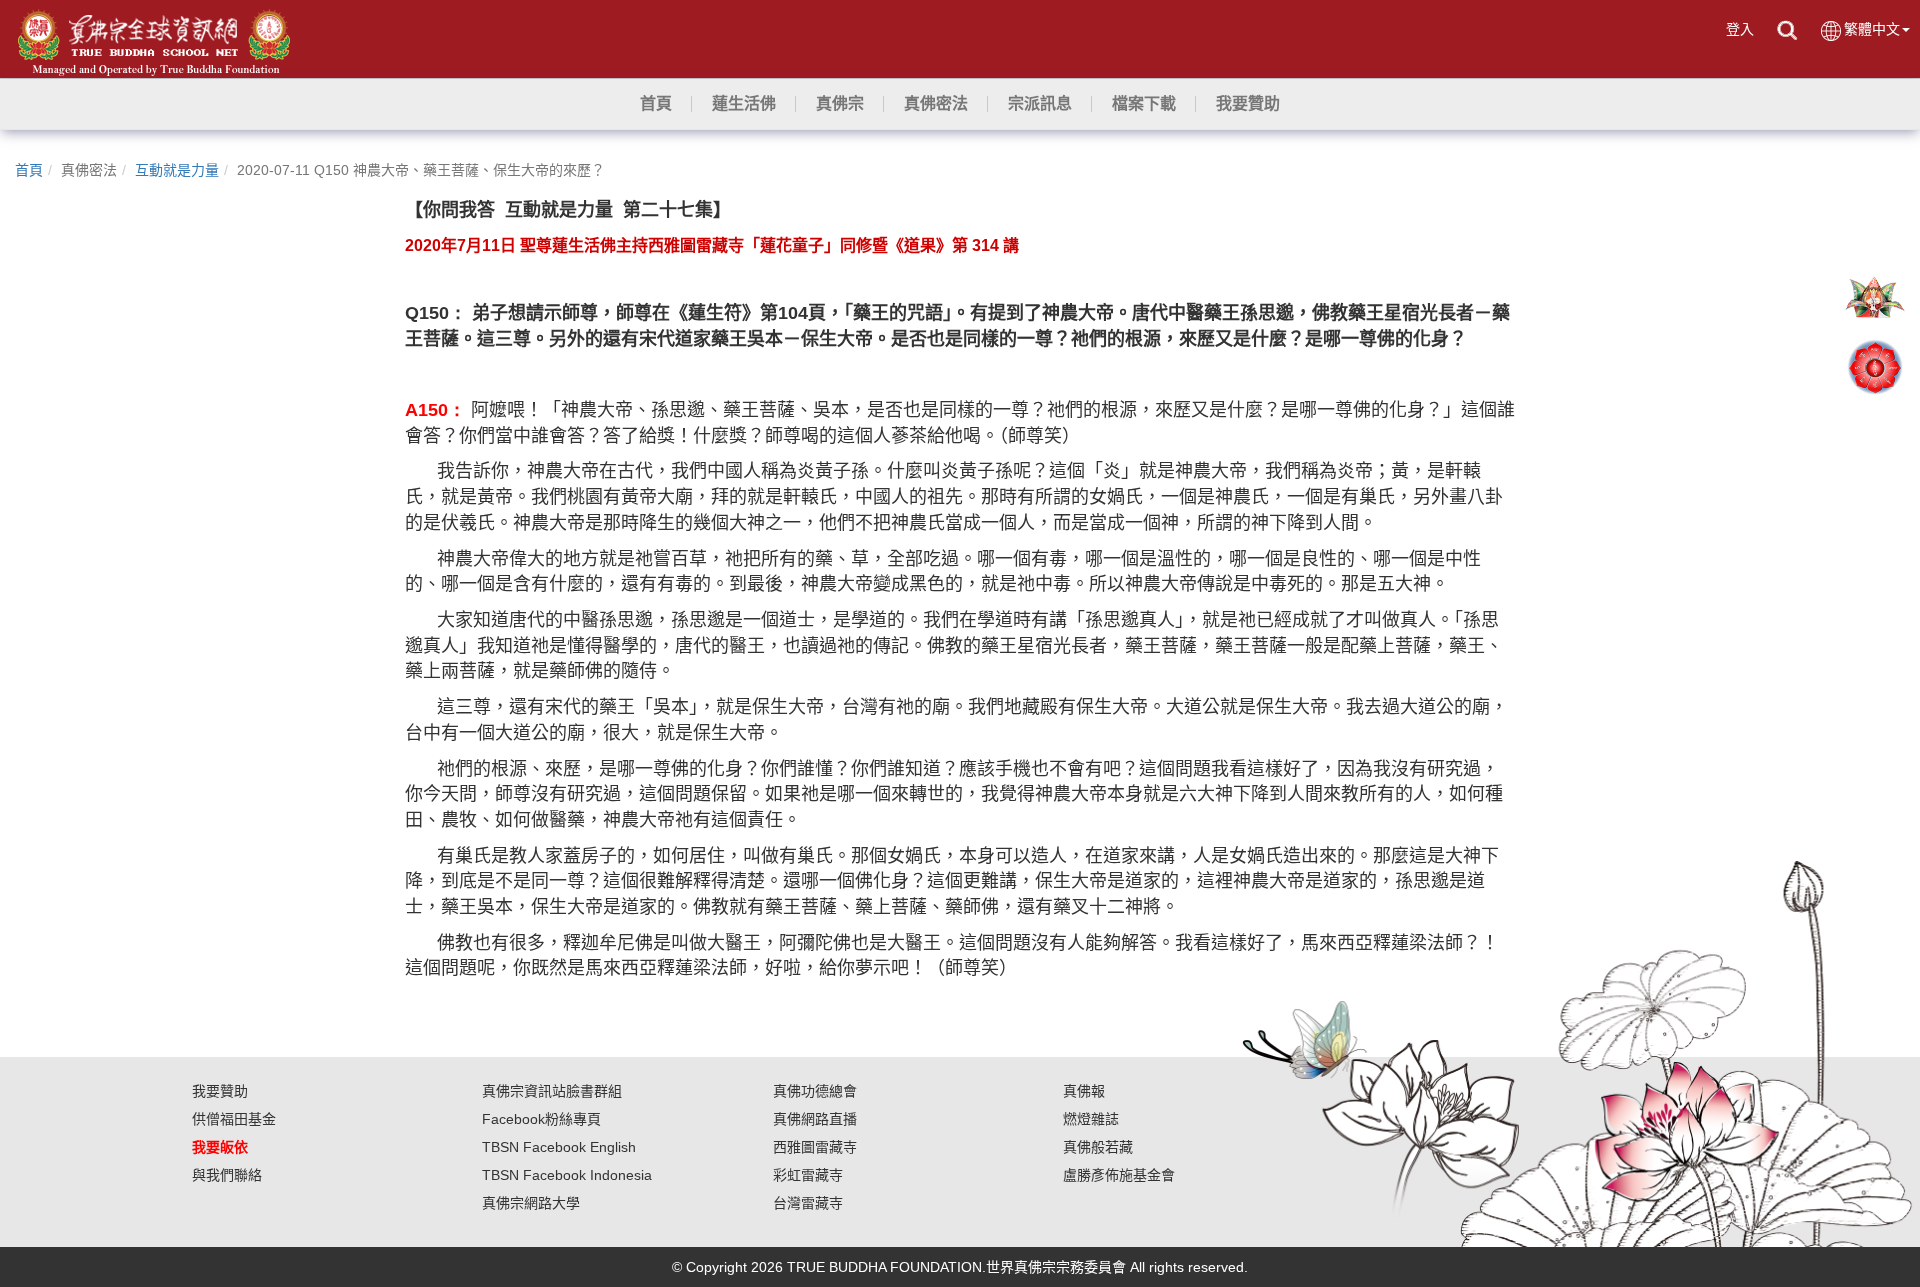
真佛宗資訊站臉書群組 (552, 1091)
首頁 (29, 170)
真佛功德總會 (815, 1091)
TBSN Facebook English (559, 1147)
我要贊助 (220, 1091)
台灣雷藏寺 (808, 1203)
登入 (1740, 29)
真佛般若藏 (1098, 1147)
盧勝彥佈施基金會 (1119, 1175)
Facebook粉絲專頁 (541, 1119)
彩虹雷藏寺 (808, 1175)
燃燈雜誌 (1091, 1119)
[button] (744, 104)
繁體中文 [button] (1872, 29)
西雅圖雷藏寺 (815, 1147)
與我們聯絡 (227, 1175)
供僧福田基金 (234, 1119)
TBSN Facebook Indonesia (567, 1175)
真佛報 (1084, 1091)
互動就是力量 (177, 170)
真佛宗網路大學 (531, 1203)
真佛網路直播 (815, 1119)
